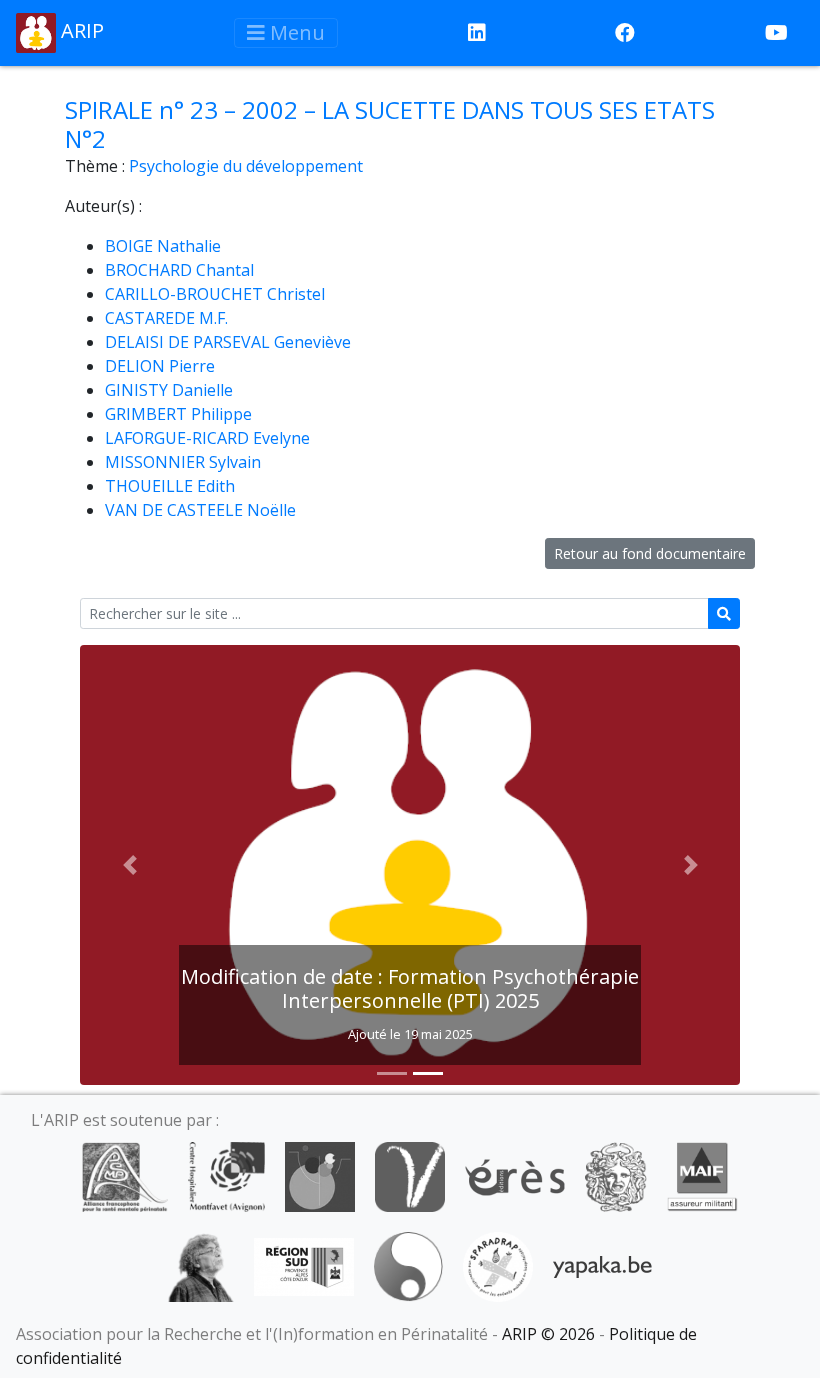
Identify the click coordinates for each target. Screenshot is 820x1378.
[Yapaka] (603, 1265)
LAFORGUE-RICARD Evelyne (207, 438)
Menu (295, 32)
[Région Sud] (304, 1265)
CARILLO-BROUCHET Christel (215, 294)
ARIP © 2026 (548, 1334)
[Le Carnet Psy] (616, 1175)
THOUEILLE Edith (170, 486)
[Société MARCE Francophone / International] (408, 1265)
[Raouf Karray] (201, 1265)
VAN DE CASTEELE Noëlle (200, 510)
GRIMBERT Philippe (178, 414)
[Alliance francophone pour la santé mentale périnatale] (125, 1175)
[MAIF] (702, 1175)
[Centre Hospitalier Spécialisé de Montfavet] (226, 1175)
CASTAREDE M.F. (166, 318)
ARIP (80, 30)
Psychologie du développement (246, 166)
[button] (129, 865)
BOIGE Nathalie (163, 246)
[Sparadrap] (498, 1265)
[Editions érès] (515, 1175)
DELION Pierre (160, 366)
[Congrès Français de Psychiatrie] (320, 1175)
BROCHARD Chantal (179, 270)
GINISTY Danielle (169, 390)
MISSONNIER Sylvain (183, 462)
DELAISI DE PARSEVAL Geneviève (228, 342)
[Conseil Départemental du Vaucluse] (410, 1175)
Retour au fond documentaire (650, 553)
